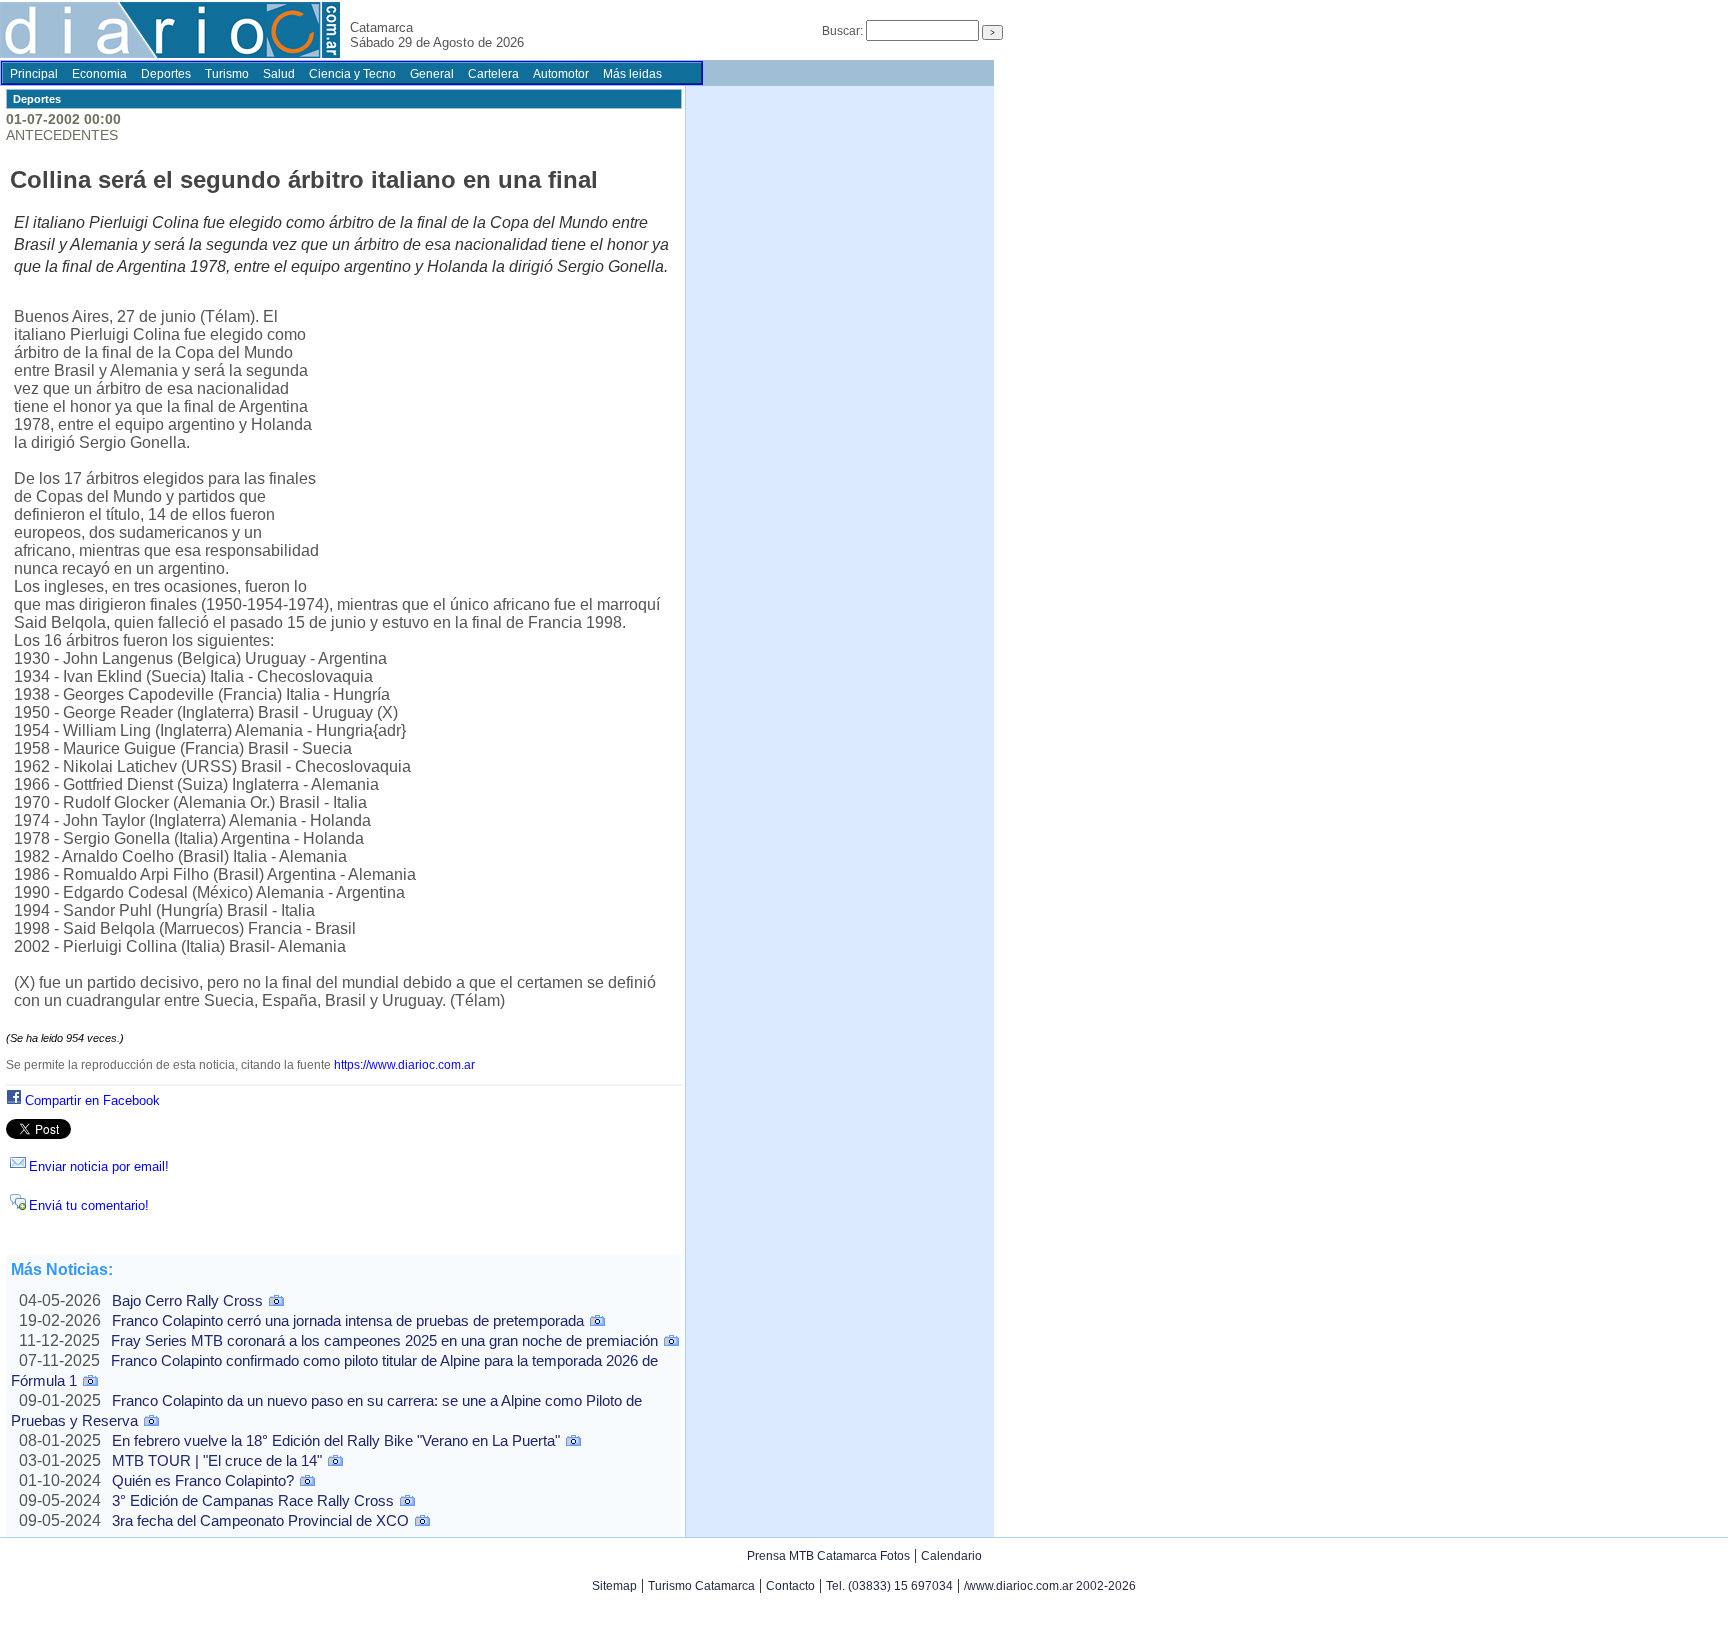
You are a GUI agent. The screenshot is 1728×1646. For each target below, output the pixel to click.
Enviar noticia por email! (99, 1166)
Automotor (561, 74)
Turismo (227, 74)
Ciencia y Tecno (352, 74)
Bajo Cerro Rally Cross (187, 1300)
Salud (279, 74)
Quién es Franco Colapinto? (203, 1480)
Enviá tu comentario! (89, 1205)
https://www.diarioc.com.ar (404, 1065)
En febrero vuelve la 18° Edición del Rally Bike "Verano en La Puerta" (336, 1440)
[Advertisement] (498, 438)
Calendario (951, 1556)
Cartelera (493, 74)
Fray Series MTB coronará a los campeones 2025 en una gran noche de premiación (384, 1340)
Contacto (790, 1586)
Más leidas (632, 74)
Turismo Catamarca (701, 1586)
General (432, 74)
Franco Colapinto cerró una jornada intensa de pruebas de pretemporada (348, 1320)
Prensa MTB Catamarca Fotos (828, 1556)
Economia (99, 74)
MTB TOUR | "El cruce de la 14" (217, 1460)
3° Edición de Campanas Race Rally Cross (253, 1500)
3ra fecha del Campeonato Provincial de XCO (260, 1520)
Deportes (166, 74)
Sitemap (614, 1586)
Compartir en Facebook (92, 1100)
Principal (34, 74)
